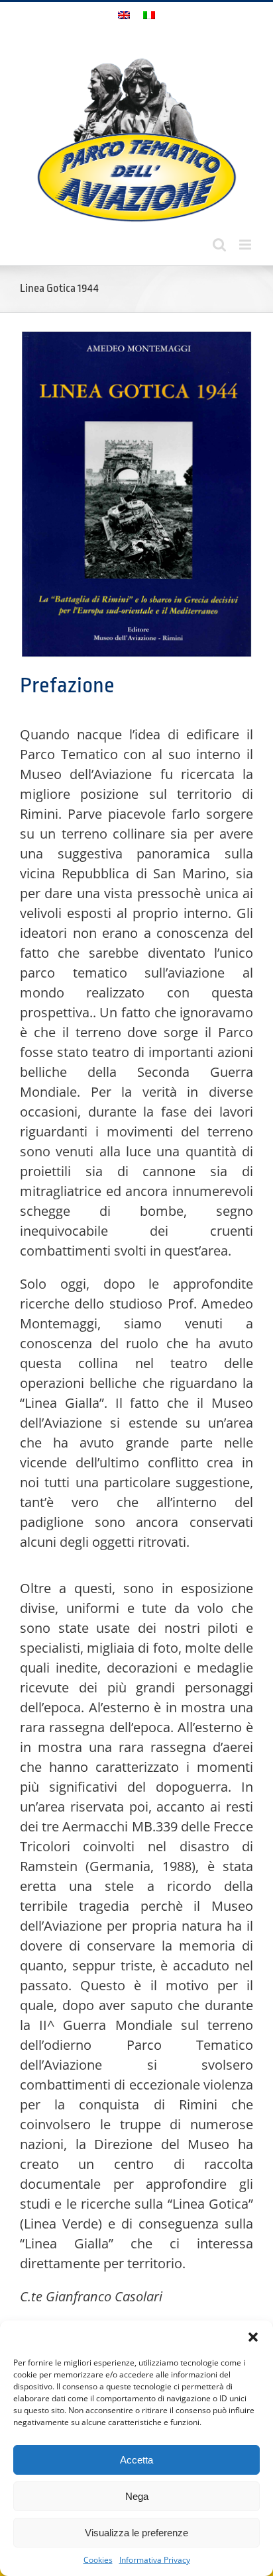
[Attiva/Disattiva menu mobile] (246, 245)
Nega (137, 2496)
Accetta (136, 2460)
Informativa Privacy (155, 2560)
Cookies (98, 2560)
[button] (253, 2337)
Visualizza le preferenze (136, 2533)
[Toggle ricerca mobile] (219, 245)
